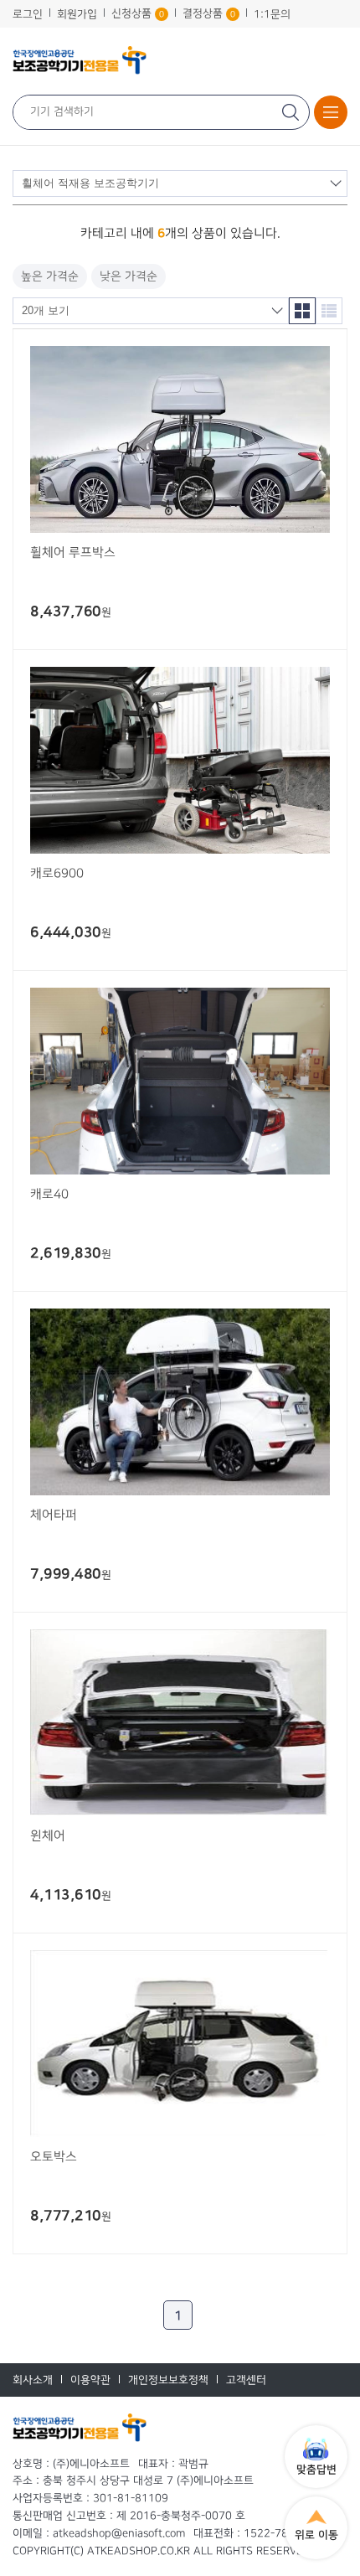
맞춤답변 (316, 2470)
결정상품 (209, 13)
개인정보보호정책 (168, 2380)
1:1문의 (272, 14)
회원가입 (77, 14)
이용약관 (90, 2380)
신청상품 (138, 13)
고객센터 (246, 2380)
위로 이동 (316, 2535)
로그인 (28, 14)
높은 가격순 (50, 276)
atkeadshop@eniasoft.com (119, 2533)
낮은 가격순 (129, 276)
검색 (292, 112)
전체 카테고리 (331, 112)
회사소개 (33, 2380)
